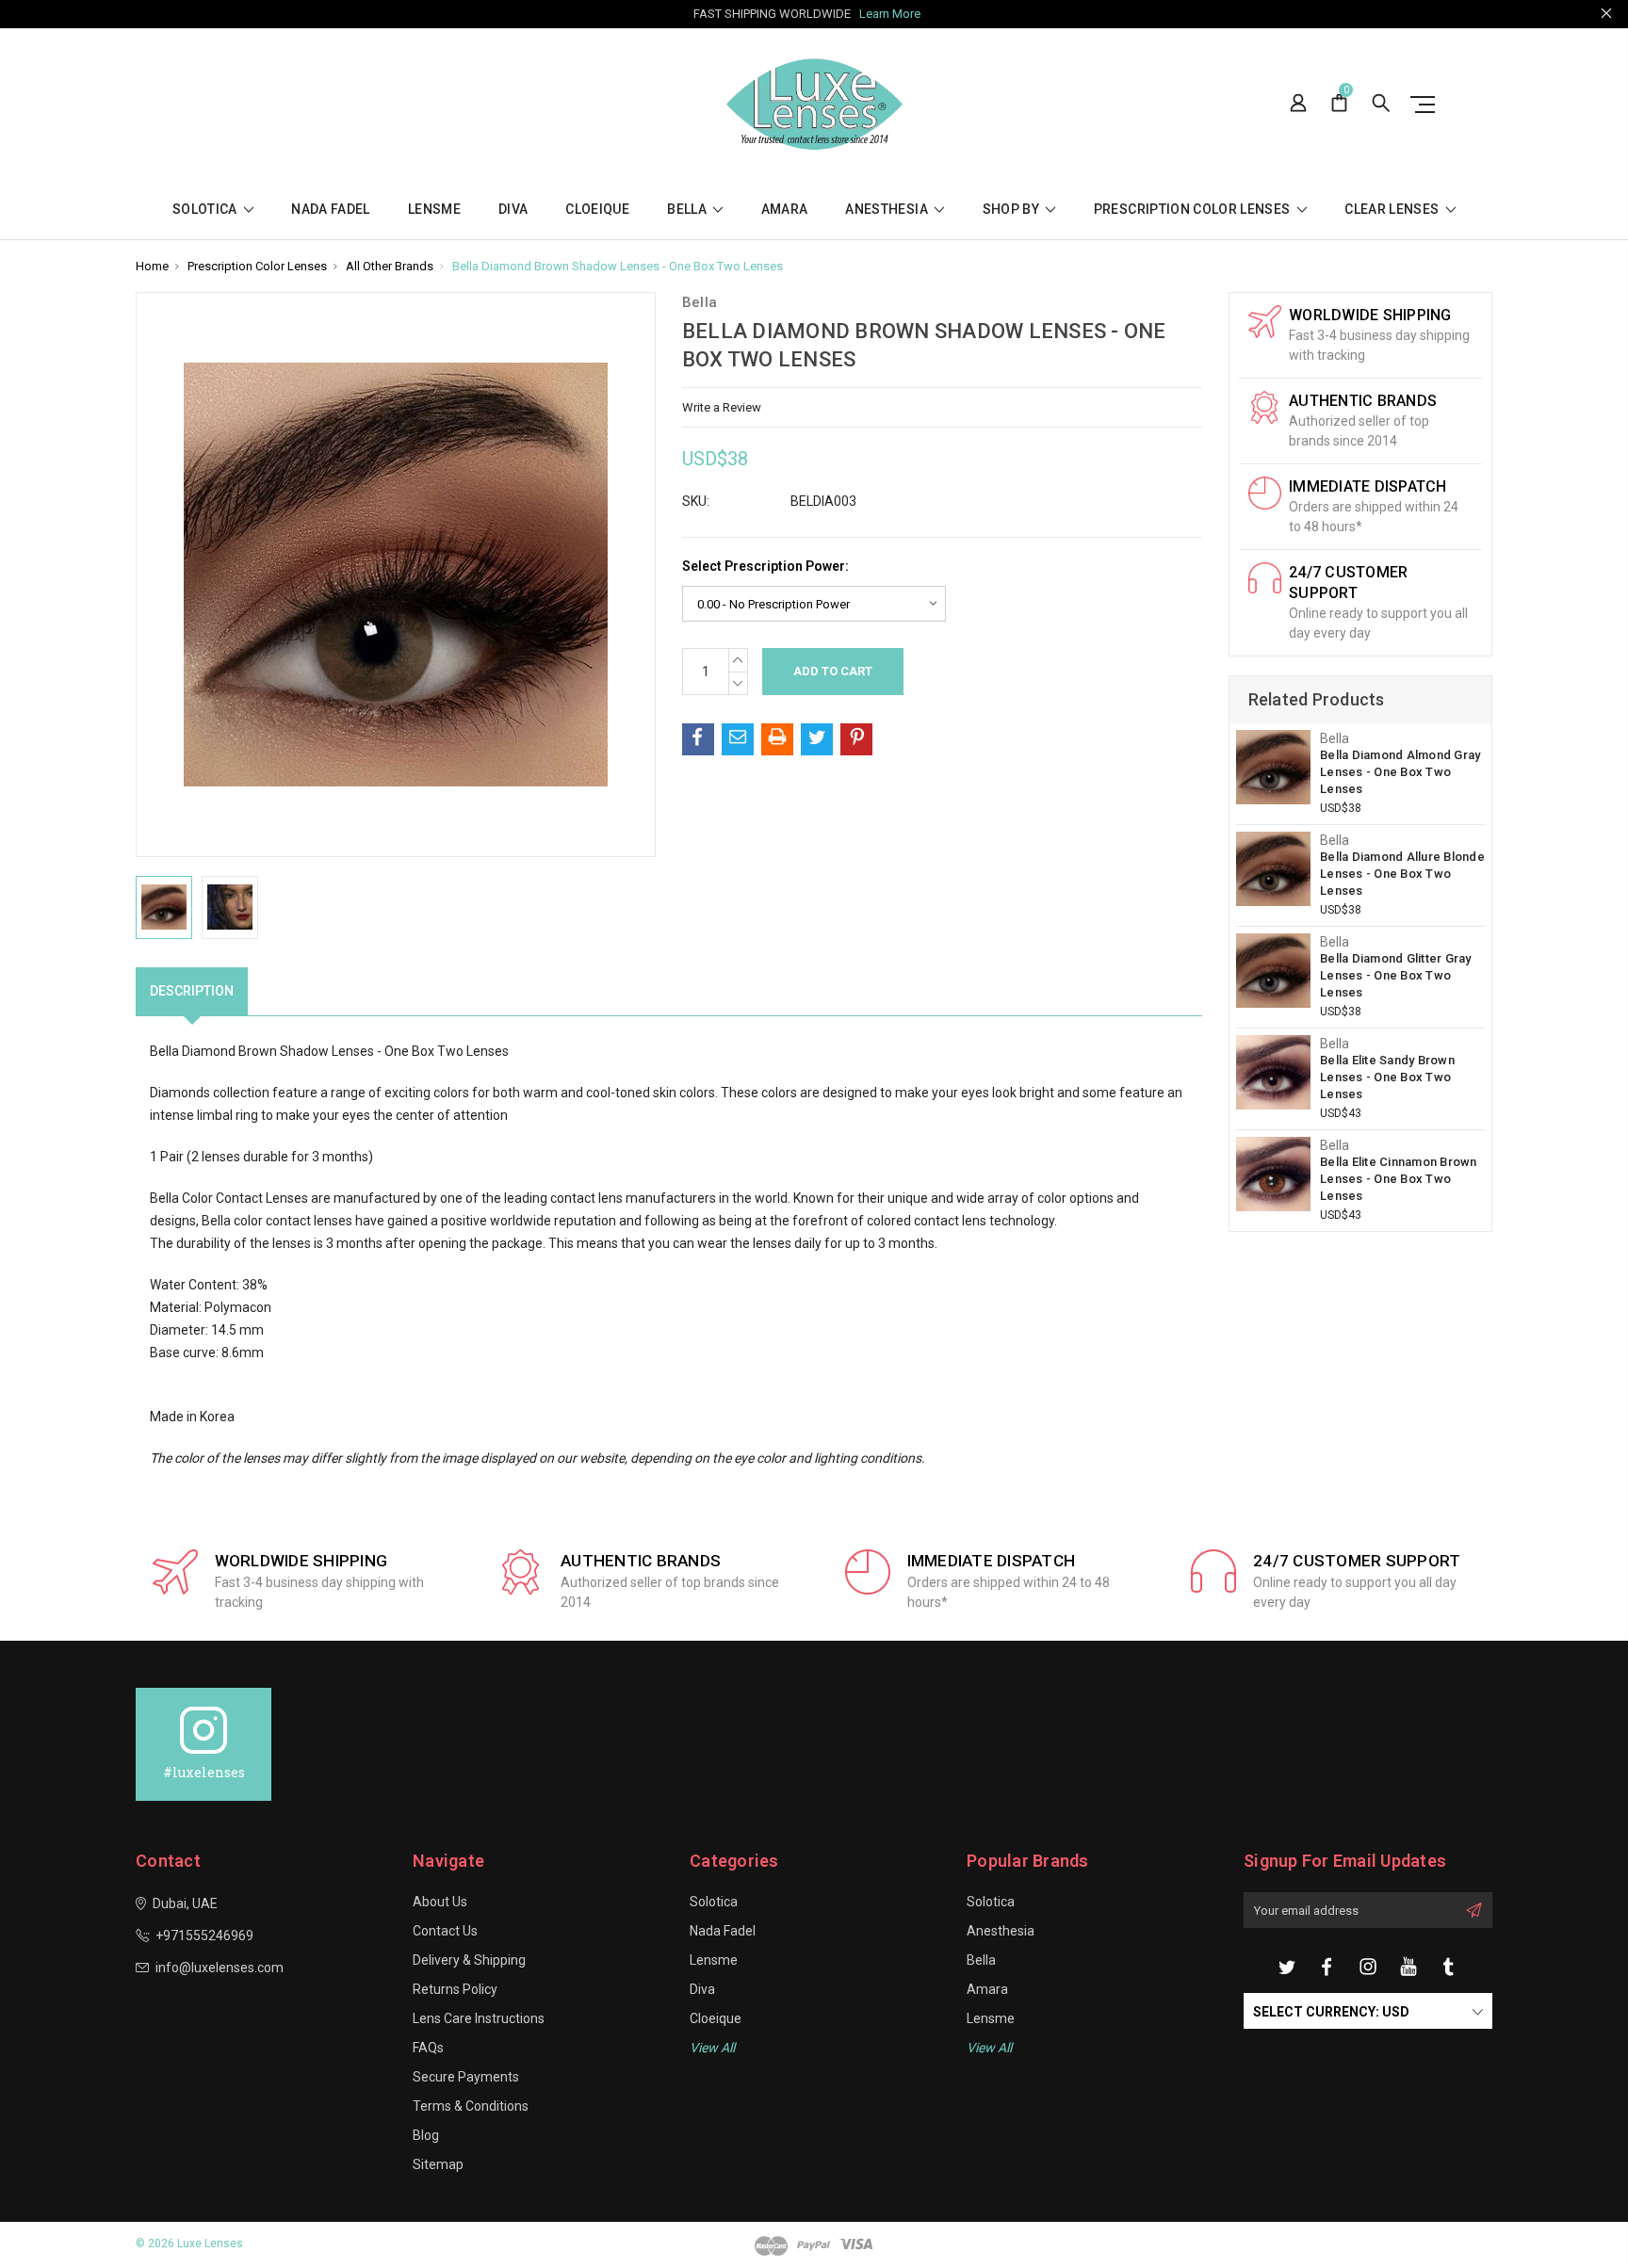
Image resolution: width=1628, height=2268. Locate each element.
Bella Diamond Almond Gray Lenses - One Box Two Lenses (1400, 772)
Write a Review (722, 407)
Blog (426, 2135)
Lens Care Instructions (479, 2018)
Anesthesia (888, 210)
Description (192, 991)
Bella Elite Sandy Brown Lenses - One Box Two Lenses (1387, 1077)
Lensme (434, 210)
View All (989, 2048)
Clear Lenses (1393, 210)
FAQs (428, 2048)
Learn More (890, 14)
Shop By (1013, 210)
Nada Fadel (331, 210)
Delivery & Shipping (469, 1960)
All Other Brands (390, 266)
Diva (513, 210)
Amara (785, 210)
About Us (440, 1902)
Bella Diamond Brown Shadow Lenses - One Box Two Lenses (618, 266)
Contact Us (445, 1931)
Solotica (206, 210)
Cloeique (597, 210)
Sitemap (438, 2164)
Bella (688, 210)
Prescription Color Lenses (1194, 210)
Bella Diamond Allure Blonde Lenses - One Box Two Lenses (1402, 874)
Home (152, 266)
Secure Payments (466, 2077)
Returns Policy (455, 1989)
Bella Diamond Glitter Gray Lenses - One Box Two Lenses (1396, 975)
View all (712, 2048)
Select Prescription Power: (765, 566)
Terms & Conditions (471, 2106)
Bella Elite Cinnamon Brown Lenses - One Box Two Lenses (1399, 1179)
